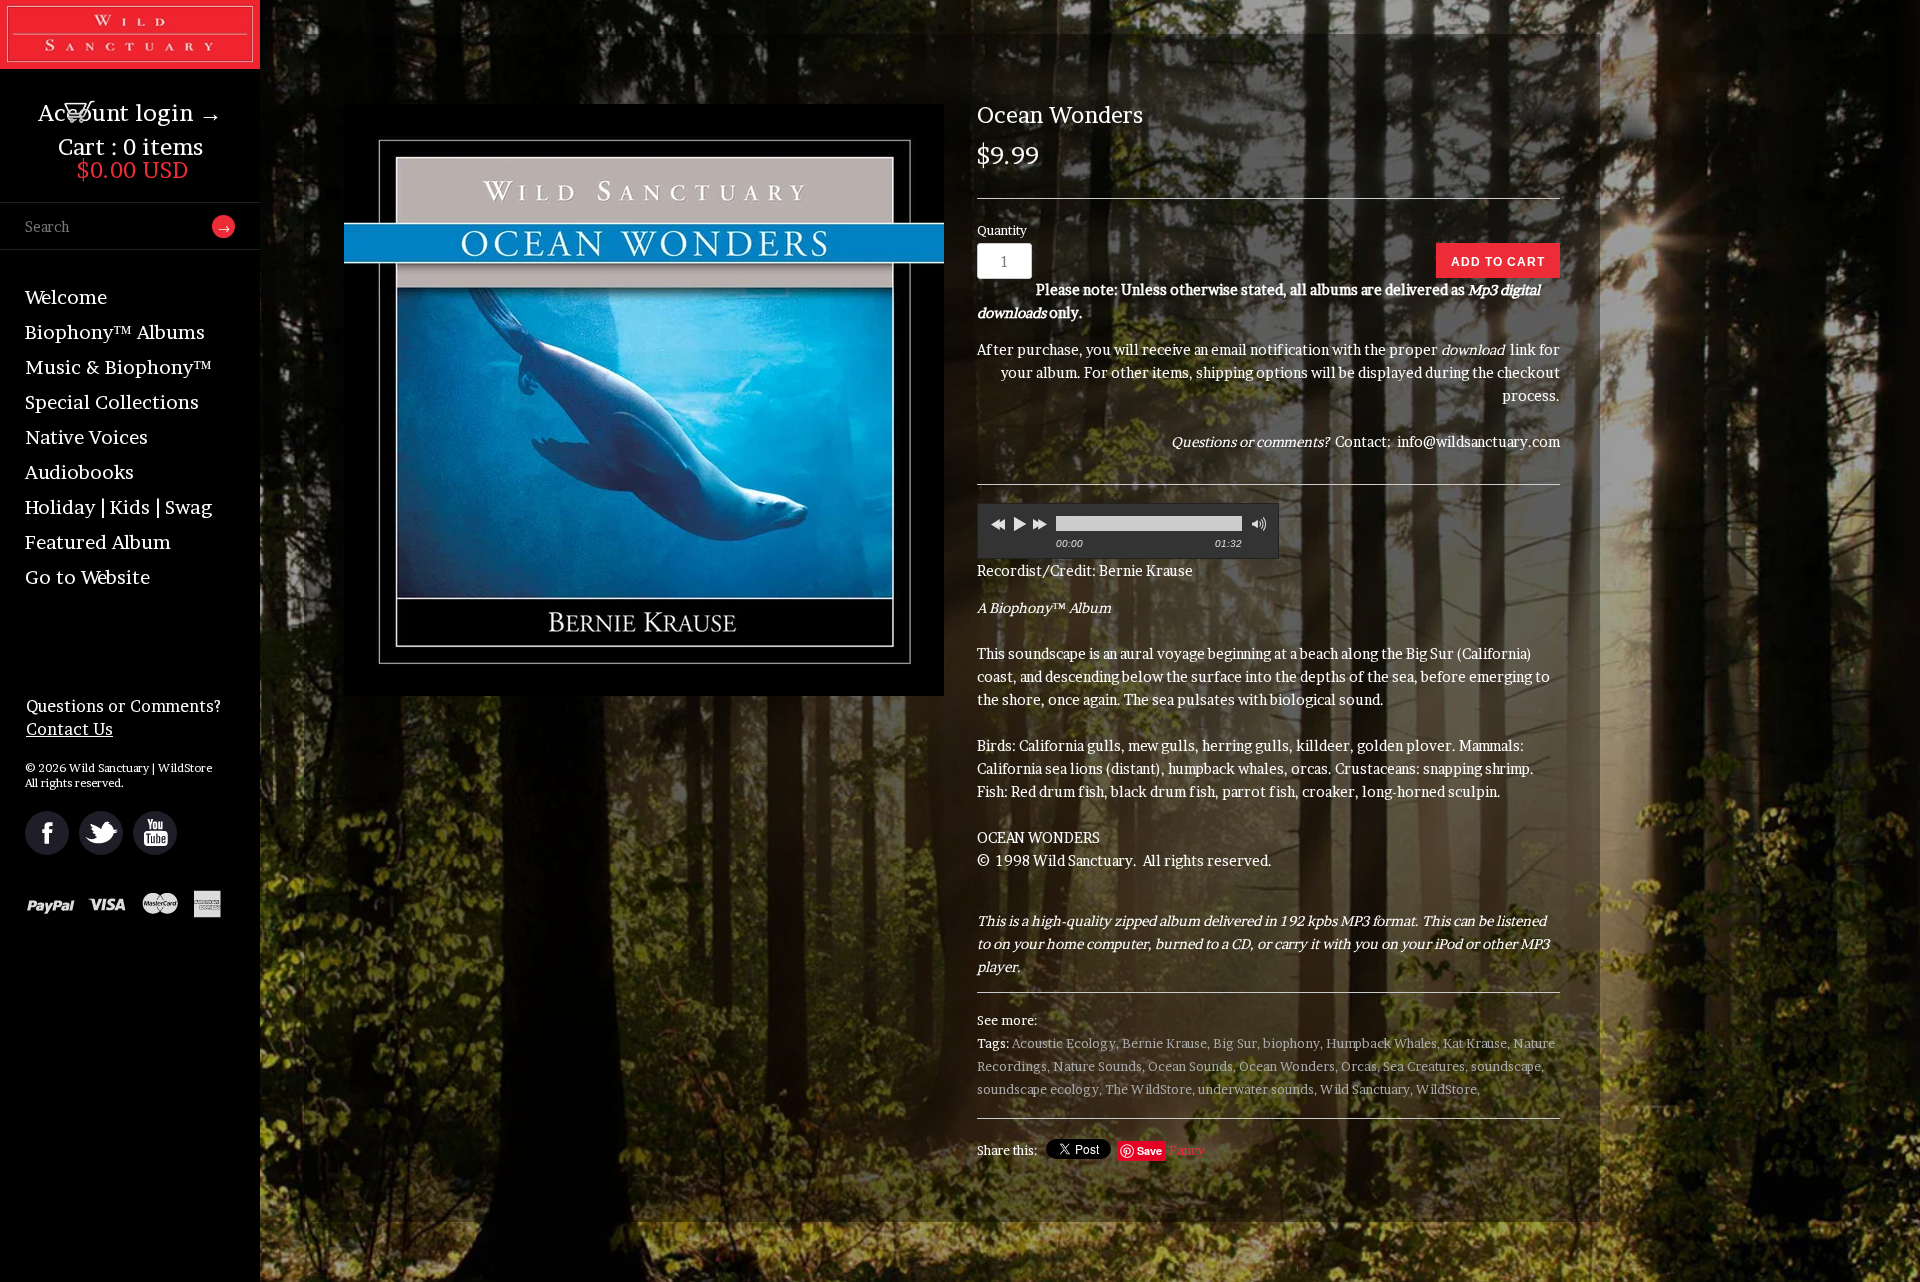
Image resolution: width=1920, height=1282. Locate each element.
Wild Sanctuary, (1366, 1089)
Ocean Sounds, (1192, 1066)
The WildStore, (1150, 1089)
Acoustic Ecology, (1065, 1043)
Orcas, (1360, 1066)
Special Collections (112, 402)
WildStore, (1448, 1089)
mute (1257, 524)
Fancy (1187, 1150)
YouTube (155, 833)
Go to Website (87, 577)
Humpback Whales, (1383, 1043)
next (1042, 521)
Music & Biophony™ (118, 367)
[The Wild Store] (130, 56)
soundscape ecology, (1039, 1089)
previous (996, 521)
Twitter (101, 833)
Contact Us (69, 729)
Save (1149, 1150)
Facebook (47, 833)
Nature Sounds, (1099, 1066)
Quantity (1002, 230)
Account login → (130, 113)
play (1019, 523)
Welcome (66, 297)
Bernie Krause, (1166, 1043)
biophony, (1293, 1043)
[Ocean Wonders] (648, 400)
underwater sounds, (1257, 1089)
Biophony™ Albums (115, 332)
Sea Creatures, (1425, 1066)
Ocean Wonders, (1288, 1066)
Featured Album (98, 542)
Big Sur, (1236, 1043)
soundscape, (1507, 1066)
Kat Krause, (1476, 1043)
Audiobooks (79, 472)
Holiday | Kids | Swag (118, 507)
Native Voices (86, 437)
